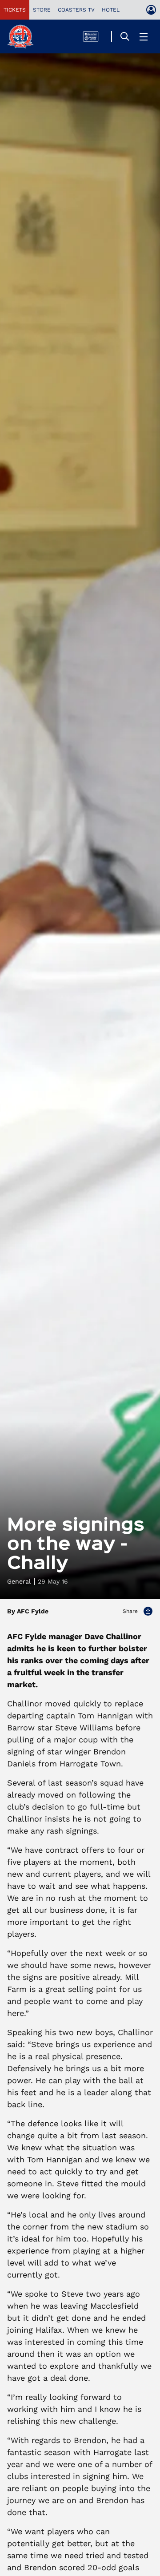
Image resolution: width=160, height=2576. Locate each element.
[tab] (15, 10)
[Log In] (151, 10)
